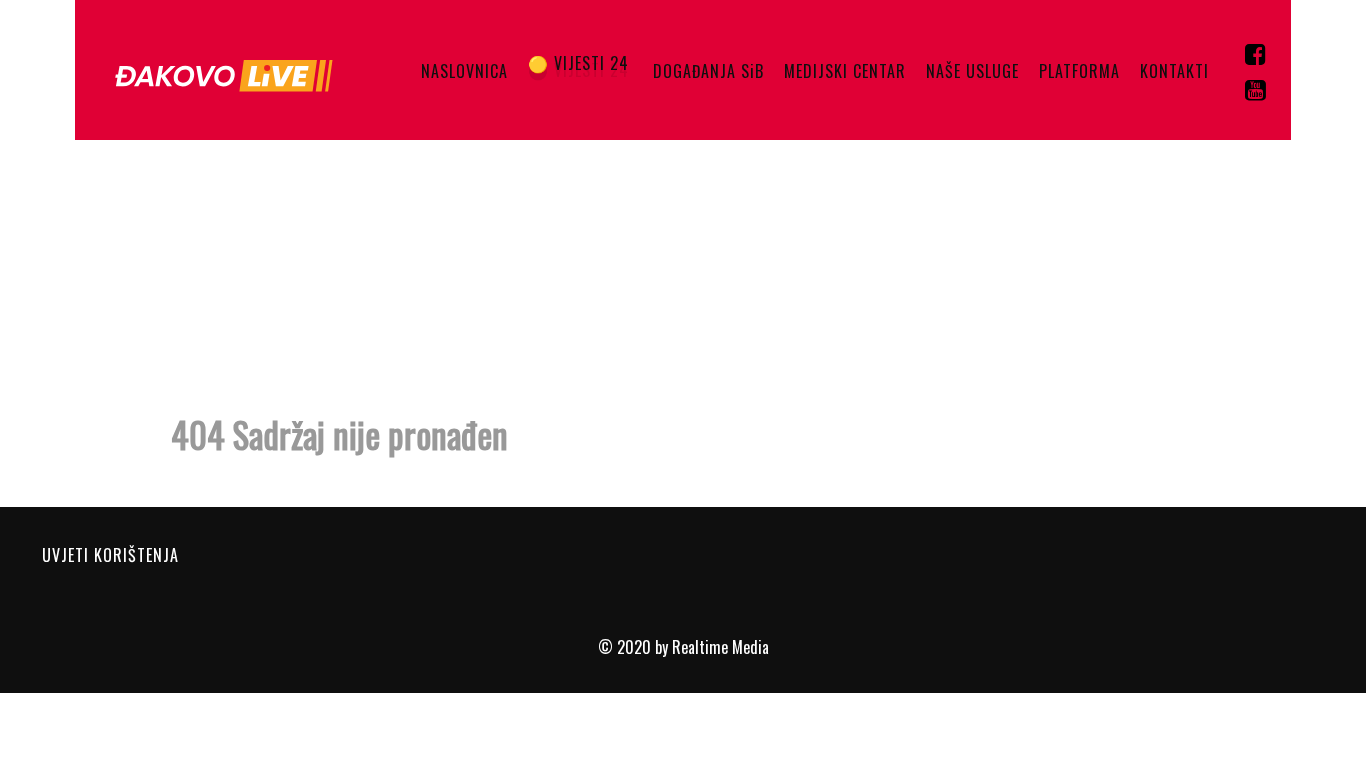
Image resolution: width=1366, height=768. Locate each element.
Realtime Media (720, 647)
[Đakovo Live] (227, 70)
